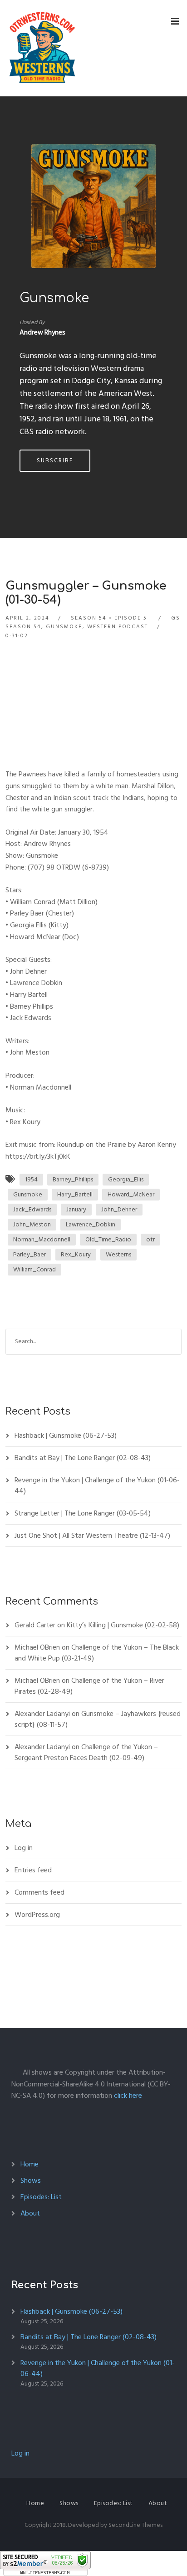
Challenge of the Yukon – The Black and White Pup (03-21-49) (97, 1653)
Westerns (118, 1254)
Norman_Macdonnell (42, 1239)
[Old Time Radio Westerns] (42, 48)
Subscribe (55, 460)
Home (30, 2164)
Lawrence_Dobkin (91, 1224)
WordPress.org (37, 1915)
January (76, 1209)
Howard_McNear (131, 1194)
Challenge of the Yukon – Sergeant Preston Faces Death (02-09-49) (86, 1752)
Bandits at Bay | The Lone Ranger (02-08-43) (83, 1458)
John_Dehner (119, 1209)
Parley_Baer (30, 1254)
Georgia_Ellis (126, 1179)
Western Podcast (118, 627)
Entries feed (33, 1870)
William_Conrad (34, 1269)
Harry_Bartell (75, 1194)
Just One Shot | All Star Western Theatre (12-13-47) (92, 1536)
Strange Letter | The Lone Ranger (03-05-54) (83, 1513)
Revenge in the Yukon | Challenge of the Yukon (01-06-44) (97, 1486)
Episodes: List (41, 2197)
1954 (31, 1179)
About (30, 2213)
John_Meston (32, 1224)
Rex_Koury (76, 1254)
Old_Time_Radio (108, 1239)
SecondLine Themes (135, 2525)
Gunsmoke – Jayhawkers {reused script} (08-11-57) (98, 1719)
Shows (31, 2181)
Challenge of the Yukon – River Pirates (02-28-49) (89, 1686)
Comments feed (39, 1892)
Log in (24, 1848)
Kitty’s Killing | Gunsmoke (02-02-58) (123, 1625)
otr (150, 1239)
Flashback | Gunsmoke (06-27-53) (66, 1436)
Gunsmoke (54, 298)
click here (128, 2096)
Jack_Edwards (32, 1209)
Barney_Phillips (73, 1179)
